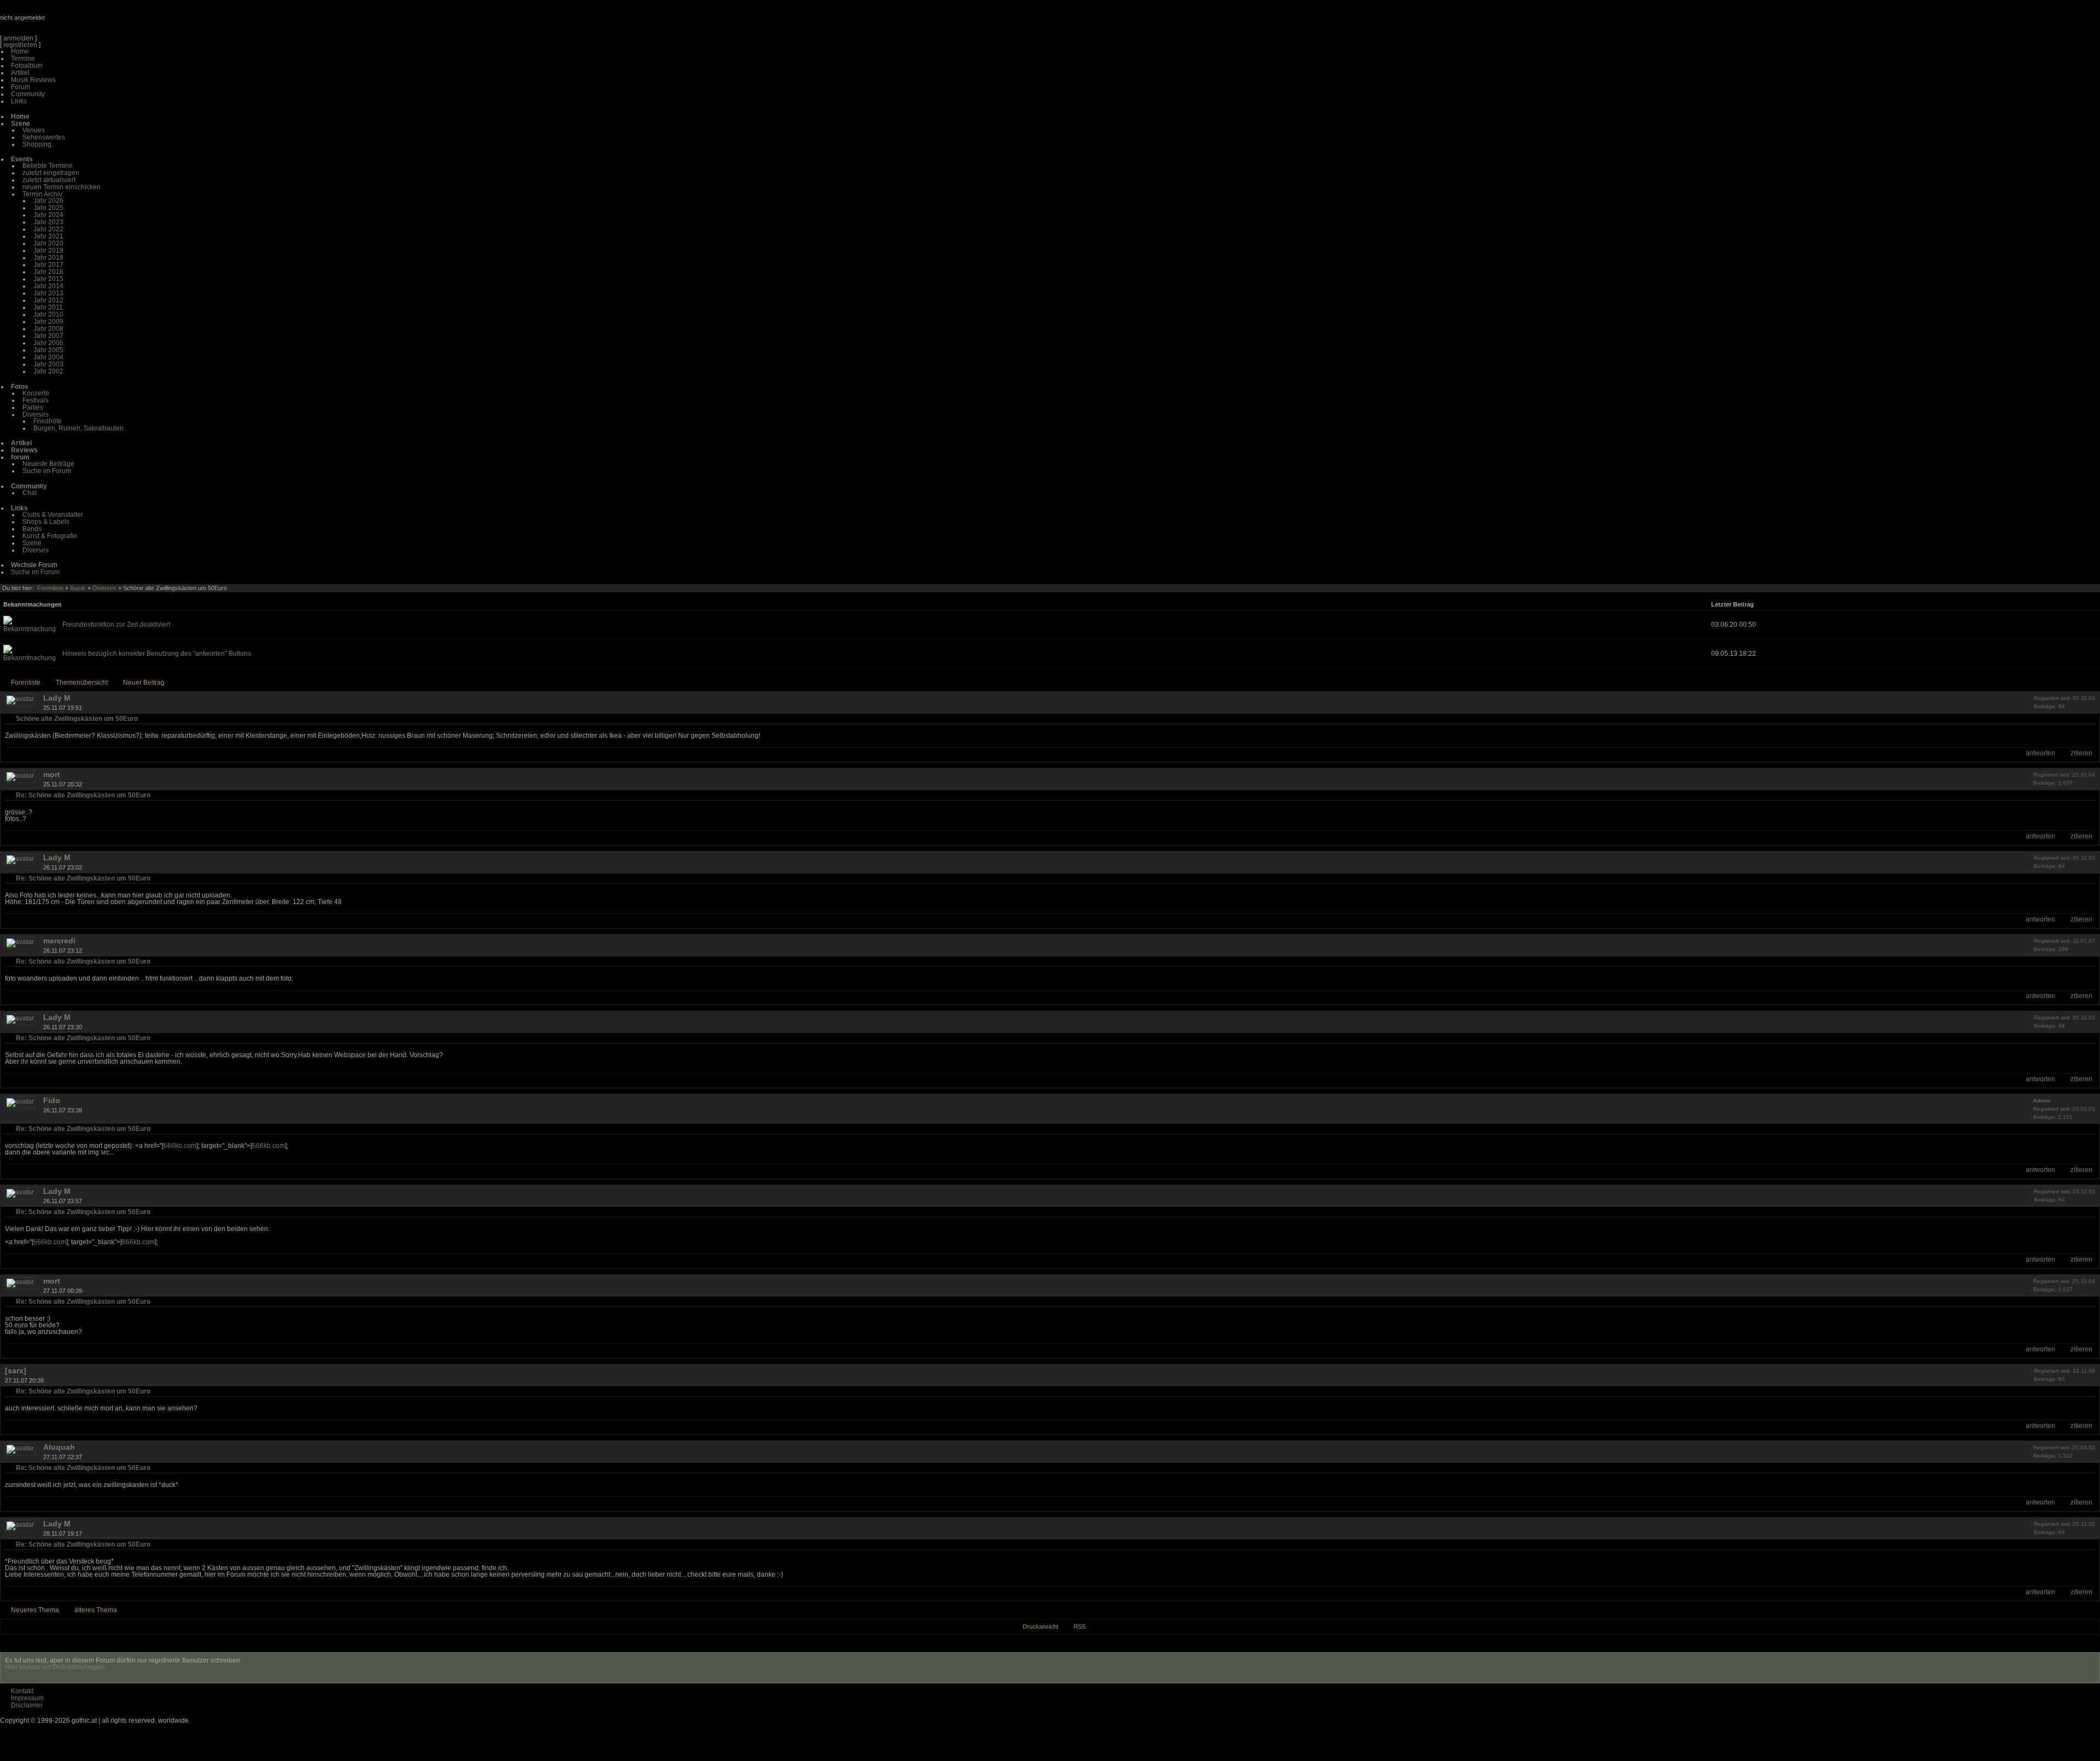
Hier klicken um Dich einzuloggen (55, 1667)
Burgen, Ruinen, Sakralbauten (78, 428)
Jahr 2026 (48, 201)
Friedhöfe (48, 421)
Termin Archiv (42, 194)
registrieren (20, 45)
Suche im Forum (47, 471)
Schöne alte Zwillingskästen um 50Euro (77, 719)
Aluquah (59, 1447)
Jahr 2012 (48, 300)
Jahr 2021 (48, 236)
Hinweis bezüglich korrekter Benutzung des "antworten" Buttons (157, 654)
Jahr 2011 (48, 307)
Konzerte (36, 393)
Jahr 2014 (48, 286)
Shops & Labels (46, 522)
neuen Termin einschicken (62, 187)
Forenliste (50, 588)
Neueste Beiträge (48, 464)
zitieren (2081, 753)
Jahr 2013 (48, 293)
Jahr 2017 (48, 265)
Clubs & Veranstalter (53, 515)
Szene (32, 543)
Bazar (78, 588)
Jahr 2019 (48, 250)
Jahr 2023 (48, 222)
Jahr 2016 (48, 272)
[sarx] (16, 1371)
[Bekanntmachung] (30, 629)
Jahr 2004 (48, 357)
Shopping (37, 144)
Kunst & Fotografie (50, 536)
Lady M (57, 698)
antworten (2040, 753)
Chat (30, 493)
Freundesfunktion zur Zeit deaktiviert (116, 625)
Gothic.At (63, 22)
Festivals (36, 400)
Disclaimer (27, 1705)
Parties (33, 407)
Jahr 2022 (48, 229)
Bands (32, 529)
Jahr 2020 (48, 243)
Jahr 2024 (48, 215)
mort (52, 774)
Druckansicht (1040, 1626)
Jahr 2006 (48, 343)
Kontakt (22, 1691)
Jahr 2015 (48, 279)
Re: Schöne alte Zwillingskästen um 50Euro (83, 795)
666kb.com (180, 1146)
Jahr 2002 (48, 371)
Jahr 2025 (48, 208)
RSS (1080, 1626)
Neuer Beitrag (144, 683)
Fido (52, 1100)
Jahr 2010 (48, 314)
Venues (34, 130)
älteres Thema (96, 1610)
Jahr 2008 (48, 329)
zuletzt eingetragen (51, 173)
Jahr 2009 (48, 322)
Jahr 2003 (48, 364)
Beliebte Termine (48, 166)
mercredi (59, 941)
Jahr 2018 (48, 258)
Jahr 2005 (48, 350)
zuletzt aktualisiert (49, 180)
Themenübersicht (82, 683)
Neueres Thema (35, 1610)
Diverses (36, 415)
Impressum (27, 1698)
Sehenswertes (44, 137)
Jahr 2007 (48, 336)
